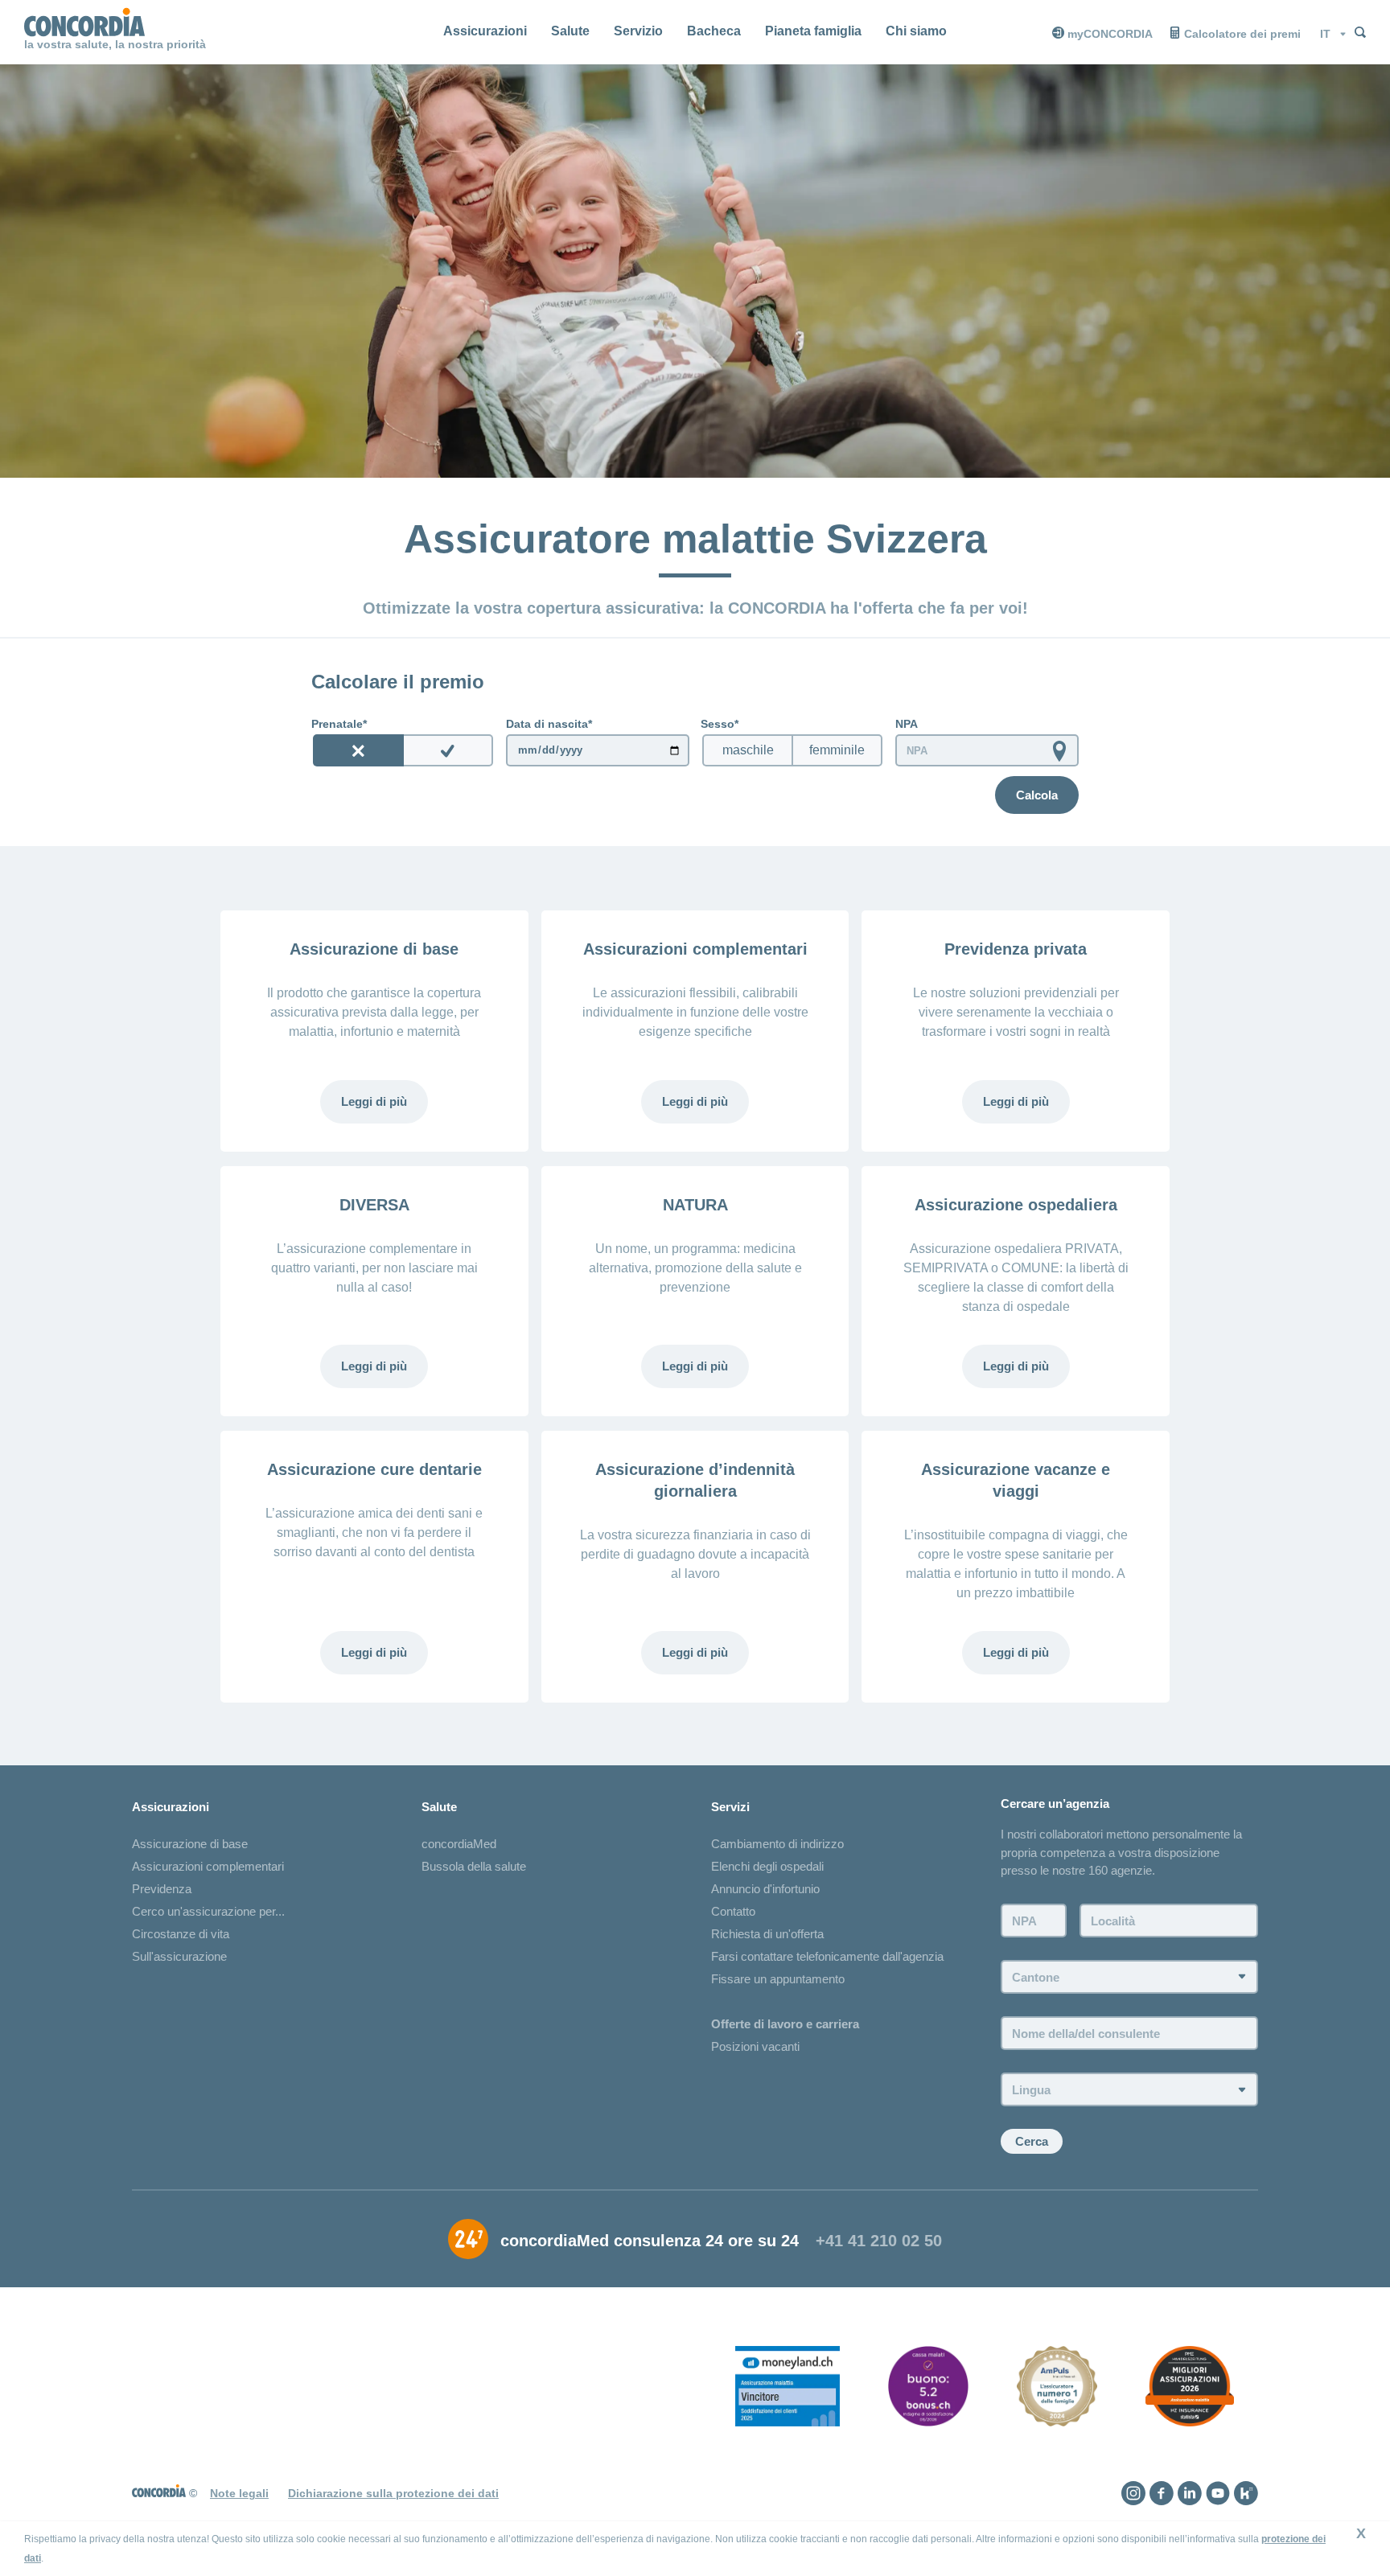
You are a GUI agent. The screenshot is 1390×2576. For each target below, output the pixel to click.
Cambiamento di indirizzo (777, 1844)
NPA (907, 724)
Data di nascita (547, 724)
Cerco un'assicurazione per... (208, 1911)
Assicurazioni (485, 31)
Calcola (1037, 795)
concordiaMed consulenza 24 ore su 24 (650, 2241)
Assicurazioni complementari (208, 1866)
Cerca (1032, 2141)
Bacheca (714, 31)
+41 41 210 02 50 (879, 2241)
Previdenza (162, 1889)
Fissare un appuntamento (778, 1979)
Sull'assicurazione (179, 1956)
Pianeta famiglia (813, 31)
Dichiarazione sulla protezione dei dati (393, 2493)
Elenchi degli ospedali (767, 1866)
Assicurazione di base (190, 1844)
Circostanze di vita (181, 1934)
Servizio (638, 31)
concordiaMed (459, 1844)
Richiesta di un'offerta (767, 1934)
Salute (570, 31)
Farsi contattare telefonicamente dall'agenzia (827, 1956)
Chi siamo (916, 31)
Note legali (239, 2493)
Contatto (733, 1911)
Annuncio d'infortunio (765, 1889)
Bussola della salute (474, 1866)
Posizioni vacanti (755, 2046)
